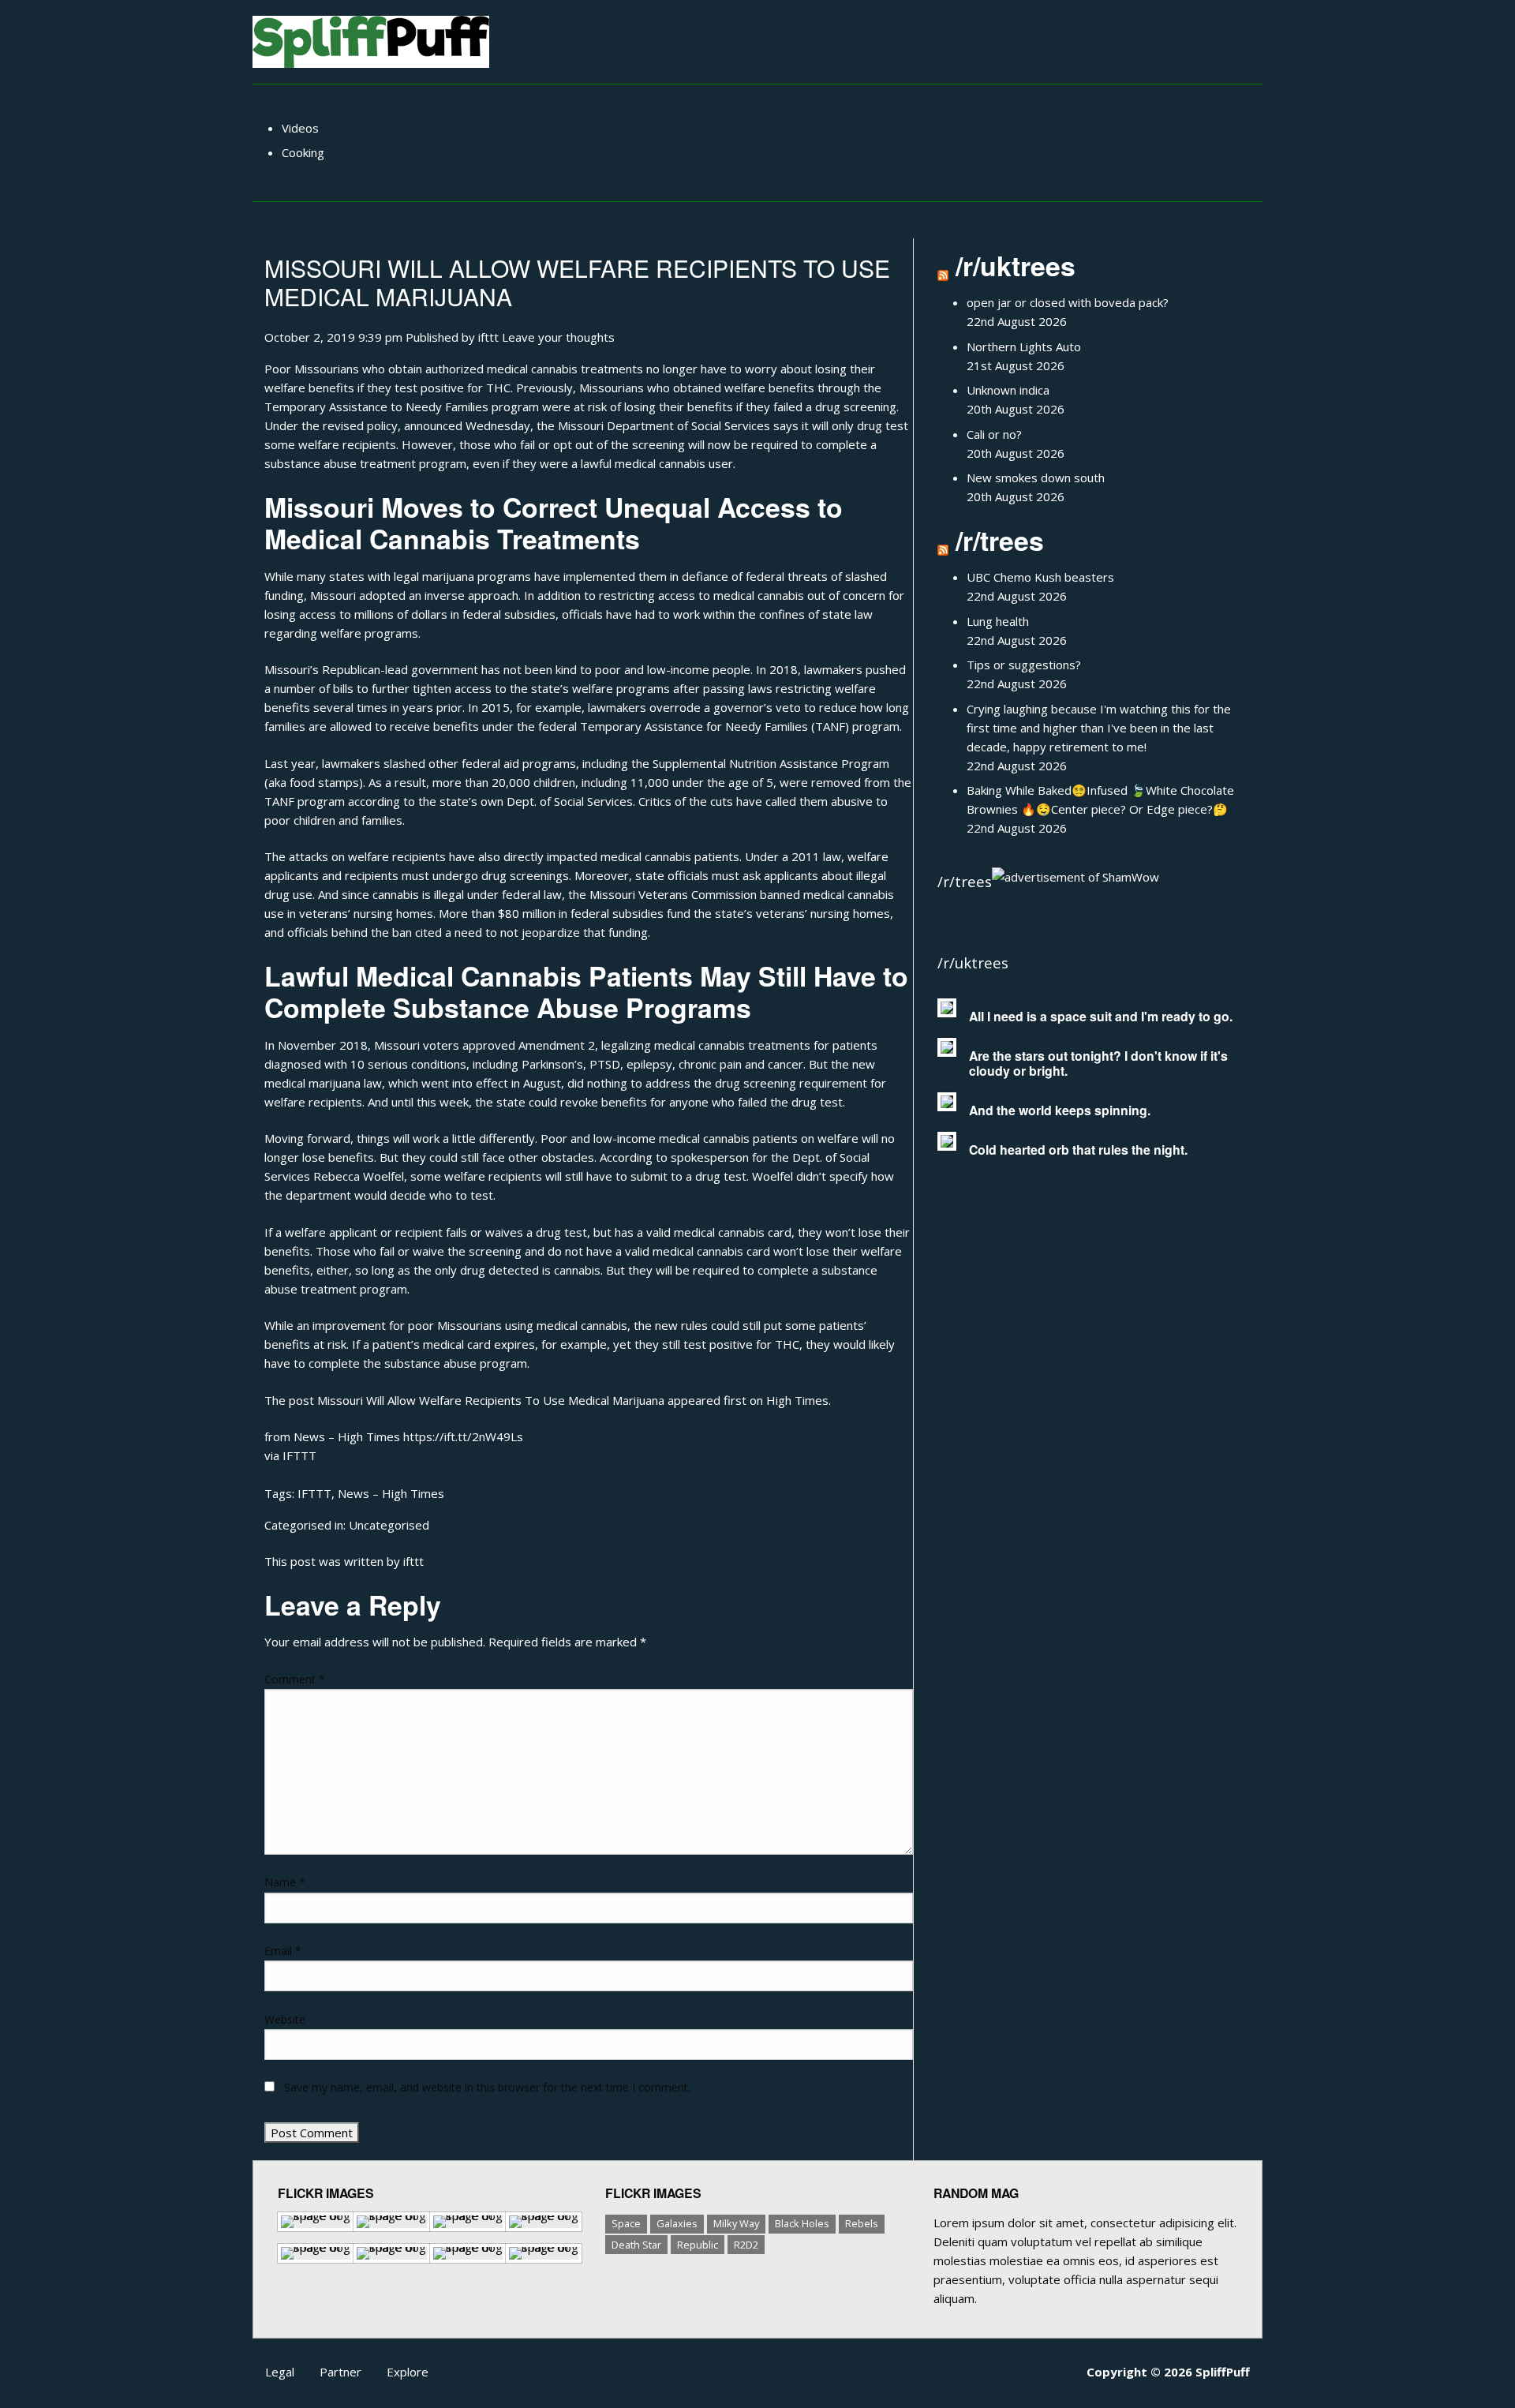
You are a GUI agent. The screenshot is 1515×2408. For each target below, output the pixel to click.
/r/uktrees (1016, 265)
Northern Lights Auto (1024, 346)
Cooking (303, 152)
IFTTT (299, 1455)
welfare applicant (331, 1232)
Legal (280, 2372)
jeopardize (551, 932)
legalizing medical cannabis (673, 1045)
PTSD (605, 1064)
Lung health (998, 621)
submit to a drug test (688, 1176)
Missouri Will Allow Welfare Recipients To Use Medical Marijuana (577, 282)
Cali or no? (994, 434)
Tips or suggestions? (1024, 665)
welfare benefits (309, 388)
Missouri (581, 425)
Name (285, 1882)
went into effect (465, 1083)
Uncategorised (389, 1525)
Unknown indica (1008, 390)
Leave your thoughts (558, 337)
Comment (295, 1679)
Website (285, 2019)
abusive (852, 801)
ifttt (488, 337)
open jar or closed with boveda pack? (1068, 302)
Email (283, 1951)
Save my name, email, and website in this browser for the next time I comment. (487, 2087)
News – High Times (391, 1493)
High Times (797, 1400)
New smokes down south (1036, 477)
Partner (340, 2372)
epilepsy (649, 1064)
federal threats (787, 576)
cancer (786, 1064)
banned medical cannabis (827, 894)
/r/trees (1000, 540)
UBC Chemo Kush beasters (1040, 577)
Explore (408, 2372)
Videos (300, 128)
